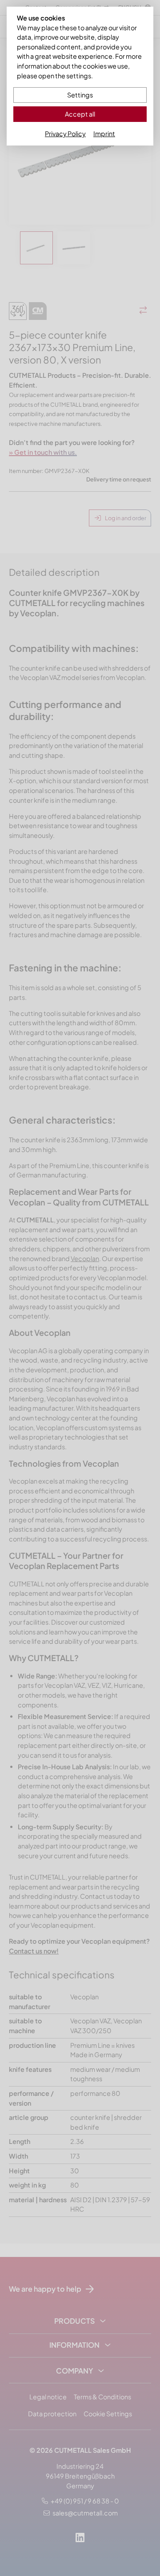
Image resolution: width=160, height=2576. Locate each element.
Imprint (104, 133)
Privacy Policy (65, 133)
